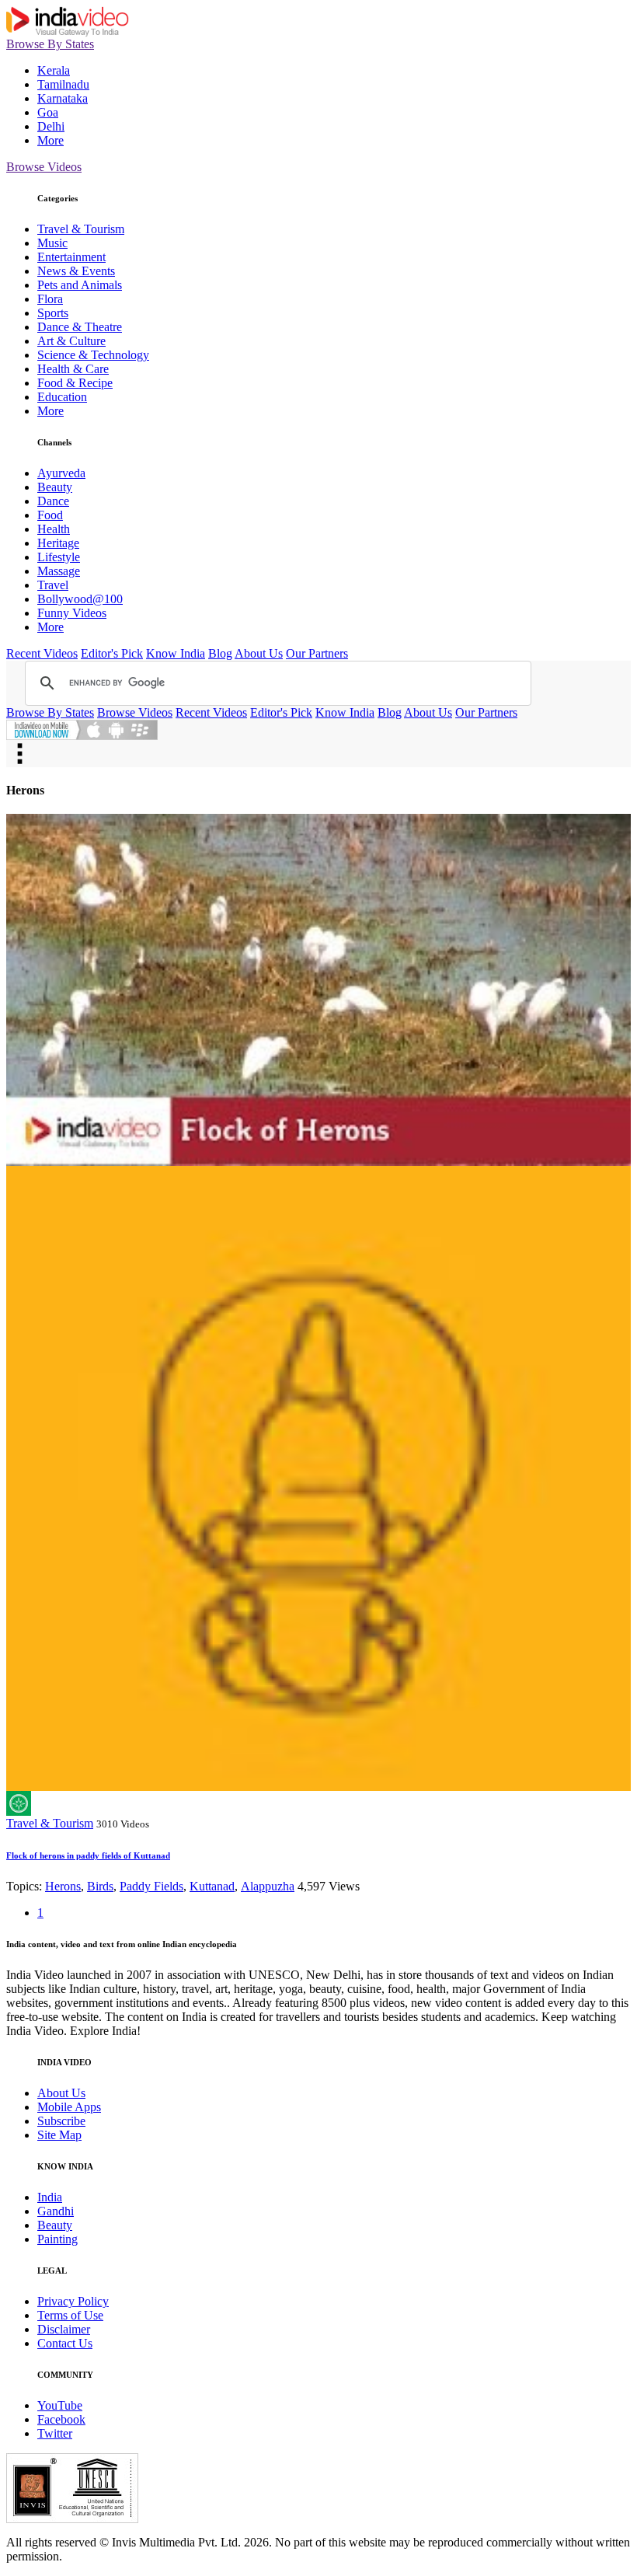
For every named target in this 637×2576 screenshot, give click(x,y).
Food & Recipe (75, 383)
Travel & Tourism (81, 229)
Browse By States (50, 44)
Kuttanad (212, 1886)
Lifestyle (59, 557)
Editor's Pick (112, 653)
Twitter (55, 2433)
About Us (259, 653)
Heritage (58, 543)
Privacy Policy (73, 2301)
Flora (50, 299)
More (50, 140)
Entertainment (71, 257)
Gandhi (56, 2211)
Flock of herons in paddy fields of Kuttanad (88, 1855)
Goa (48, 112)
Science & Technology (93, 355)
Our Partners (317, 653)
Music (52, 243)
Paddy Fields (151, 1886)
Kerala (54, 70)
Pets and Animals (80, 285)
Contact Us (65, 2343)
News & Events (76, 271)
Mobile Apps (69, 2107)
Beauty (55, 487)
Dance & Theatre (80, 327)
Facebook (61, 2419)
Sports (53, 313)
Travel (53, 585)
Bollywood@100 (80, 599)
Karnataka (63, 98)
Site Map (59, 2135)
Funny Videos (72, 613)
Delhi (51, 126)
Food (50, 515)
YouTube (60, 2405)
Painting (57, 2239)
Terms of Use (70, 2315)
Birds (100, 1886)
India (50, 2197)
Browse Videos (44, 167)
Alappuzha (268, 1886)
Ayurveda (61, 473)
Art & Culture (71, 341)
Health (54, 529)
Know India (176, 653)
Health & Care (73, 369)
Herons (63, 1886)
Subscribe (61, 2121)
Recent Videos (42, 653)
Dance (53, 501)
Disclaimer (64, 2329)
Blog (220, 653)
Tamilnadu (63, 84)
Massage (59, 571)
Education (62, 397)
